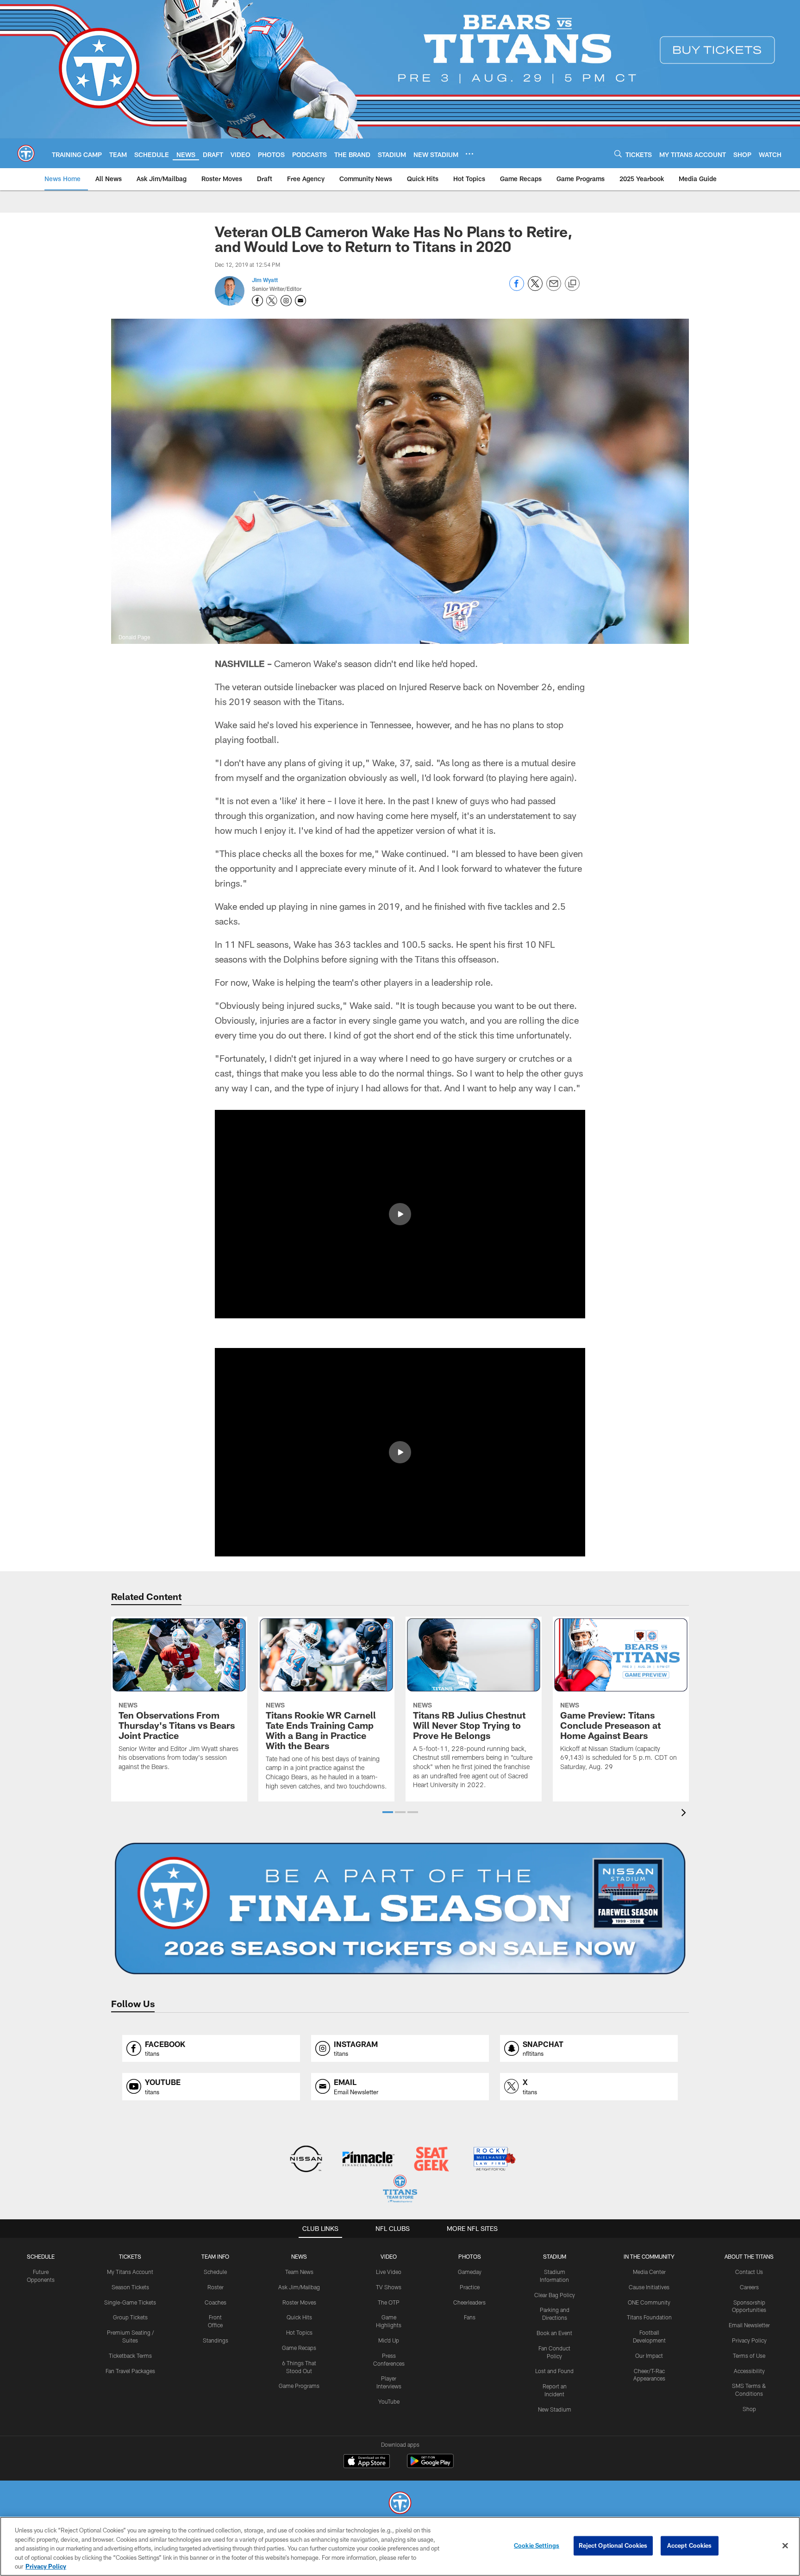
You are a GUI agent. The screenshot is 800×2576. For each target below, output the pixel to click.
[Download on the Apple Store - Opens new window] (367, 2462)
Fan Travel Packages (130, 2371)
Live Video (389, 2272)
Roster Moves (299, 2302)
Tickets (130, 2256)
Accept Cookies (690, 2545)
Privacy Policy (749, 2340)
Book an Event (554, 2333)
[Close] (785, 2546)
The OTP (389, 2302)
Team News (299, 2272)
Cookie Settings (537, 2545)
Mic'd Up (389, 2340)
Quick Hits (299, 2317)
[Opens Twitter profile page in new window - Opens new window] (272, 301)
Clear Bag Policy (555, 2295)
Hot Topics (299, 2332)
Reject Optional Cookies (613, 2545)
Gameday (470, 2272)
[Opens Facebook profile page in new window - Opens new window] (257, 301)
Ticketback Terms (130, 2356)
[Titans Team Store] (400, 2190)
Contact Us (749, 2272)
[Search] (618, 154)
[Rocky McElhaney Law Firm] (494, 2160)
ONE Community (649, 2302)
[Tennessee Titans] (400, 2504)
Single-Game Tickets (130, 2302)
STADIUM (555, 2256)
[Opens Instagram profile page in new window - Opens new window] (286, 301)
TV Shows (389, 2287)
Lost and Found (554, 2371)
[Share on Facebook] (517, 288)
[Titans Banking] (369, 2160)
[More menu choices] (469, 154)
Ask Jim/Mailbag (299, 2287)
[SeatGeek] (431, 2160)
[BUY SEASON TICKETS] (400, 1908)
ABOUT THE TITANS (749, 2256)
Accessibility (749, 2371)
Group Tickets (130, 2317)
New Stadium (555, 2409)
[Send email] (554, 288)
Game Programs (299, 2386)
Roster (216, 2287)
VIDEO (389, 2256)
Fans (470, 2317)
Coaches (216, 2302)
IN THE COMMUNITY (649, 2256)
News (299, 2256)
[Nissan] (306, 2160)
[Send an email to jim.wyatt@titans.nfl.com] (300, 301)
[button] (400, 1214)
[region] (400, 2546)
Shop (749, 2409)
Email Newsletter (749, 2325)
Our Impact (649, 2356)
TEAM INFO (215, 2256)
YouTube (389, 2401)
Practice (470, 2287)
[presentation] (685, 1814)
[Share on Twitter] (535, 288)
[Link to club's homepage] (26, 153)
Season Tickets (130, 2287)
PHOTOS (470, 2256)
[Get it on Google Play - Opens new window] (430, 2466)
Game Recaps (299, 2348)
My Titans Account (130, 2272)
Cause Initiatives (649, 2287)
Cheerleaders (469, 2302)
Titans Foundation (649, 2317)
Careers (749, 2287)
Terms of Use (749, 2356)
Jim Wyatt (265, 280)
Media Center (649, 2272)
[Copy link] (572, 284)
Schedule (41, 2256)
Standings (216, 2340)
